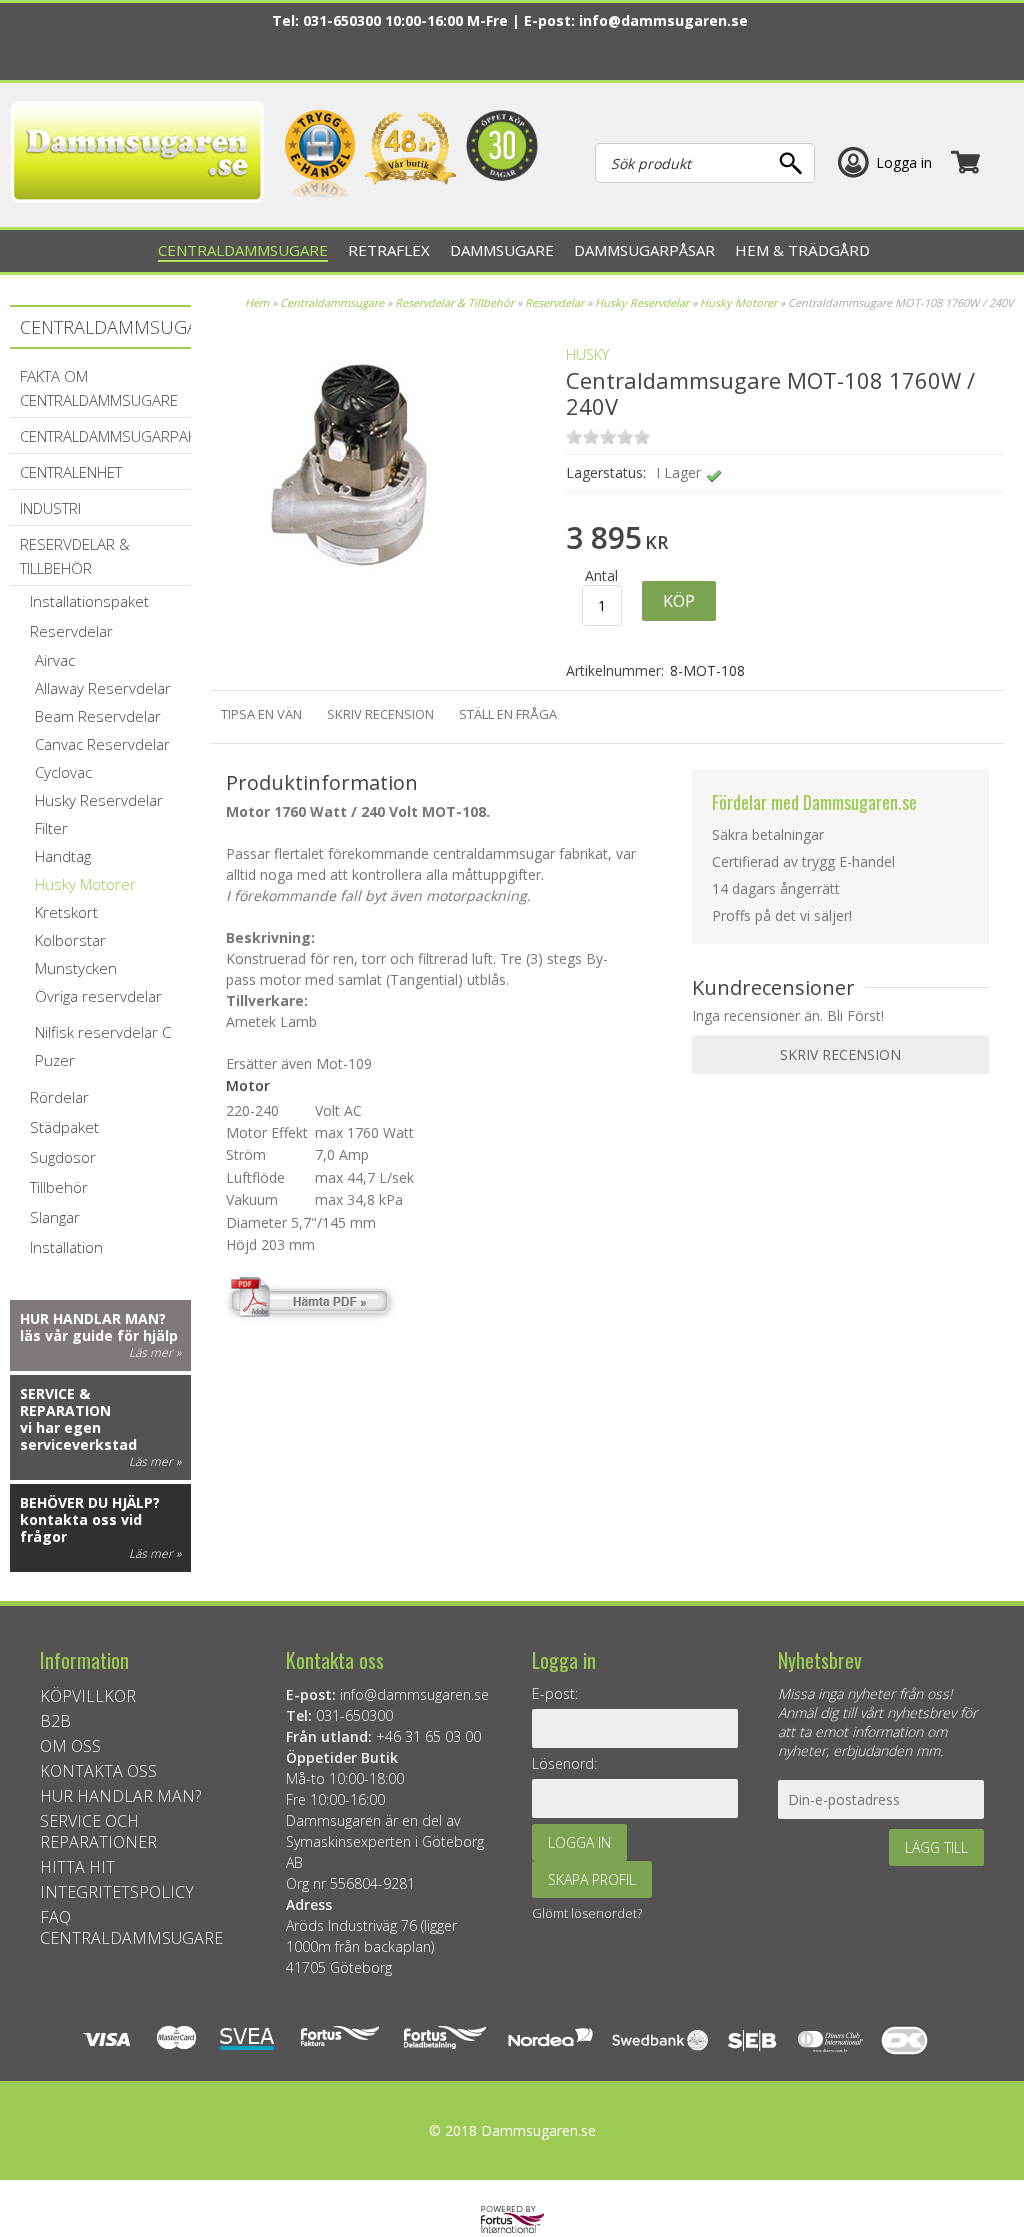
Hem (257, 302)
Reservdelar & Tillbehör (454, 302)
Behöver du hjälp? (90, 1502)
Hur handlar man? (93, 1318)
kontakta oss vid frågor (81, 1528)
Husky (587, 354)
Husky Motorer (738, 302)
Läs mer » (155, 1352)
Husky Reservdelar (643, 302)
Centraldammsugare (332, 302)
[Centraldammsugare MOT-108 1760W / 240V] (351, 609)
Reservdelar (556, 302)
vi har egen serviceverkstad (78, 1436)
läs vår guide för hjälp (99, 1335)
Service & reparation (65, 1402)
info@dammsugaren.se (663, 20)
